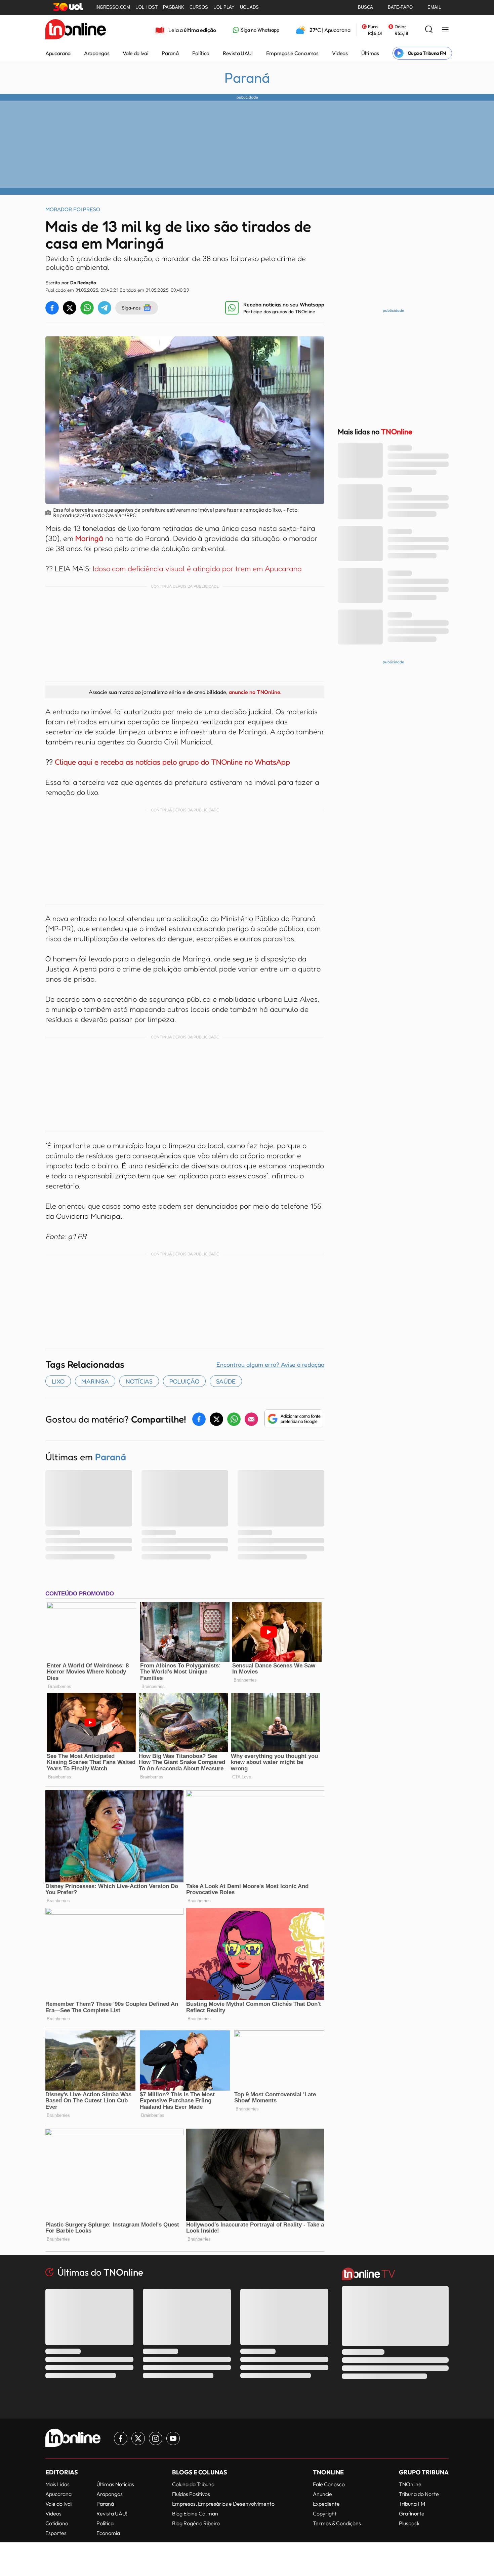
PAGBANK (174, 7)
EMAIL (434, 7)
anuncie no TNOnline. (255, 692)
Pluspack (409, 2523)
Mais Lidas (57, 2484)
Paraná (170, 53)
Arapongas (97, 53)
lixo (58, 1381)
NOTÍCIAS (139, 1381)
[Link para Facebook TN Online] (121, 2438)
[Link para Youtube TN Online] (173, 2438)
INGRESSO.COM (113, 7)
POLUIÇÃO (184, 1381)
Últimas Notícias (115, 2484)
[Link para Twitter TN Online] (138, 2438)
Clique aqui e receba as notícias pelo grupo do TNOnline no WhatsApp (172, 762)
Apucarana (58, 53)
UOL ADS (249, 7)
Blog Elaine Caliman (195, 2513)
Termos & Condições (337, 2523)
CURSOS (199, 7)
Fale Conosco (329, 2484)
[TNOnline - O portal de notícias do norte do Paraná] (76, 30)
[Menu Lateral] (445, 30)
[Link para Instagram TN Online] (156, 2438)
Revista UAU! (238, 53)
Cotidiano (57, 2523)
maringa (95, 1381)
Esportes (56, 2533)
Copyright (325, 2513)
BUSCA (365, 7)
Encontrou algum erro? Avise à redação (270, 1364)
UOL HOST (147, 7)
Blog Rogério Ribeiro (196, 2523)
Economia (108, 2533)
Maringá (89, 538)
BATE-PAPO (400, 7)
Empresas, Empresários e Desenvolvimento (223, 2504)
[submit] (429, 30)
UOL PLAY (224, 7)
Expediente (326, 2504)
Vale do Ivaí (135, 53)
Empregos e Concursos (292, 53)
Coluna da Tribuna (193, 2484)
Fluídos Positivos (191, 2494)
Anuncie (322, 2494)
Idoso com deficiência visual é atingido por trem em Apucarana (197, 568)
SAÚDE (226, 1381)
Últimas (370, 53)
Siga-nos (131, 308)
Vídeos (340, 53)
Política (201, 53)
